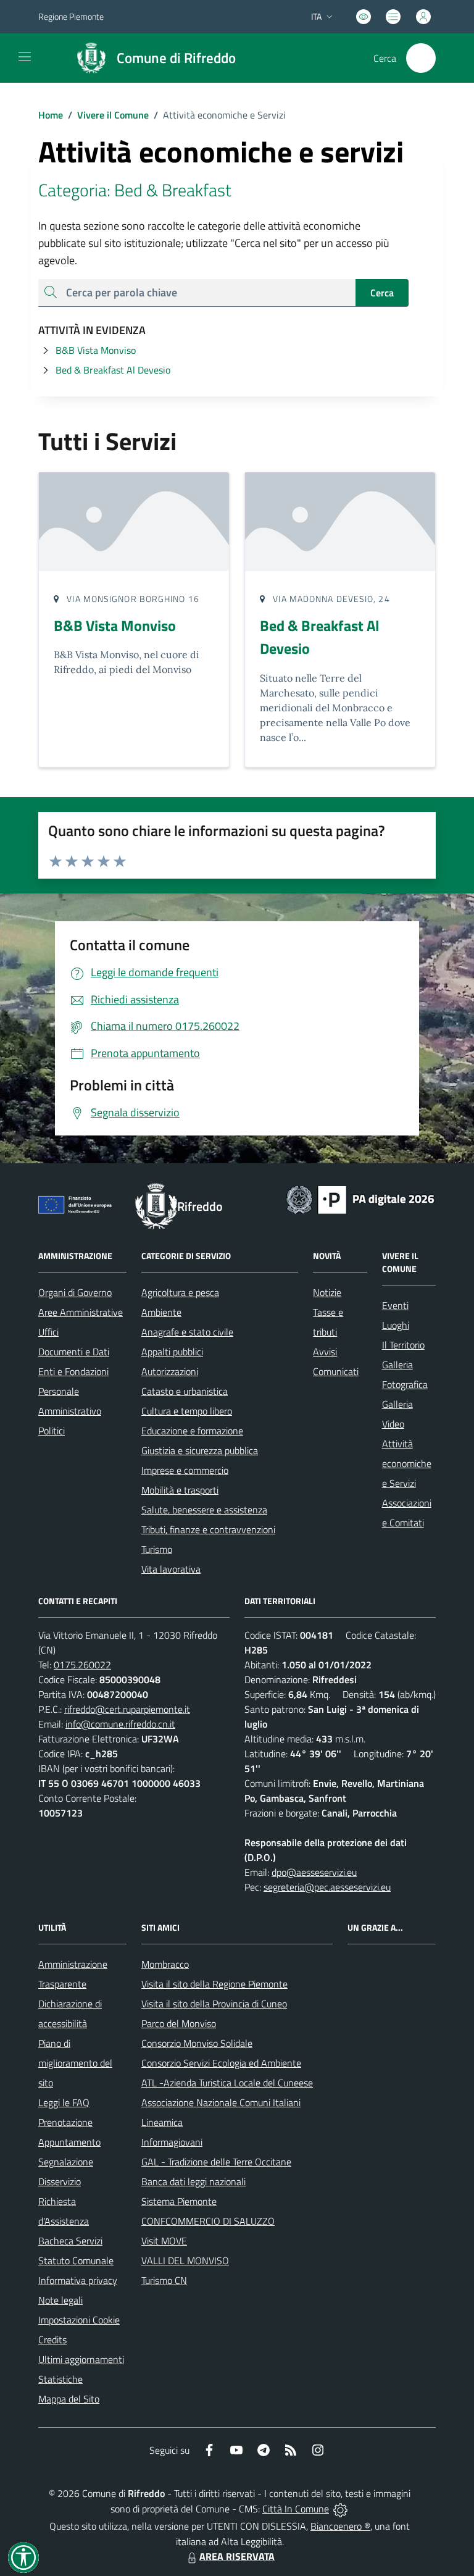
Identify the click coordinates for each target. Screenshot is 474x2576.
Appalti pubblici (172, 1352)
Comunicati (336, 1371)
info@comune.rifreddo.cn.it (120, 1724)
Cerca (382, 293)
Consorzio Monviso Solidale (197, 2043)
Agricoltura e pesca (180, 1292)
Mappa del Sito (69, 2399)
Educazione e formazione (192, 1431)
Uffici (48, 1332)
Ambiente (161, 1312)
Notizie (327, 1292)
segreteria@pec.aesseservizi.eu (327, 1887)
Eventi (395, 1305)
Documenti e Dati (74, 1352)
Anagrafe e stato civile (187, 1332)
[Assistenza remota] (340, 2509)
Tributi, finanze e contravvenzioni (208, 1529)
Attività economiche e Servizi (407, 1463)
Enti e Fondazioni (73, 1371)
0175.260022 (82, 1665)
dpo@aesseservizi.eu (314, 1872)
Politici (52, 1431)
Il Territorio (403, 1345)
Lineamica (162, 2122)
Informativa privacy (78, 2280)
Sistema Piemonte (179, 2201)
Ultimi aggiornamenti (81, 2359)
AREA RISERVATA (237, 2556)
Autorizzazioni (170, 1371)
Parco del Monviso (179, 2023)
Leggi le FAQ (64, 2102)
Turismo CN (164, 2280)
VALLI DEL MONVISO (185, 2260)
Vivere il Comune (113, 115)
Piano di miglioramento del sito (75, 2063)
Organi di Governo (75, 1292)
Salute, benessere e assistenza (204, 1510)
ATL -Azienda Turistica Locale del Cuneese (227, 2083)
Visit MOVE (164, 2241)
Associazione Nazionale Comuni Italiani (221, 2102)
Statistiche (60, 2379)
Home (51, 115)
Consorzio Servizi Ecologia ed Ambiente (221, 2063)
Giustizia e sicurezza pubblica (200, 1450)
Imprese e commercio (185, 1470)
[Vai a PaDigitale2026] (360, 1198)
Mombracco (165, 1964)
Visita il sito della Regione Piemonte (214, 1984)
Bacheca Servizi (70, 2241)
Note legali (60, 2300)
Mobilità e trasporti (180, 1490)
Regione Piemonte (71, 16)
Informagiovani (172, 2142)
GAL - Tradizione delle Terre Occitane (216, 2162)
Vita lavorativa (171, 1569)
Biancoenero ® (340, 2526)
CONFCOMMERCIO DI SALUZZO (208, 2221)
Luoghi (396, 1325)
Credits (52, 2340)
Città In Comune (296, 2509)
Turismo (157, 1549)
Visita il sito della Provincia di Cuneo (214, 2004)
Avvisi (325, 1352)
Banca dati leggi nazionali (193, 2181)
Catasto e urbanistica (185, 1391)
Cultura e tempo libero (187, 1411)
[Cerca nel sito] (421, 58)
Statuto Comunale (76, 2260)
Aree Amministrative (81, 1312)
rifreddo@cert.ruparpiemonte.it (127, 1709)
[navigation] (25, 57)
